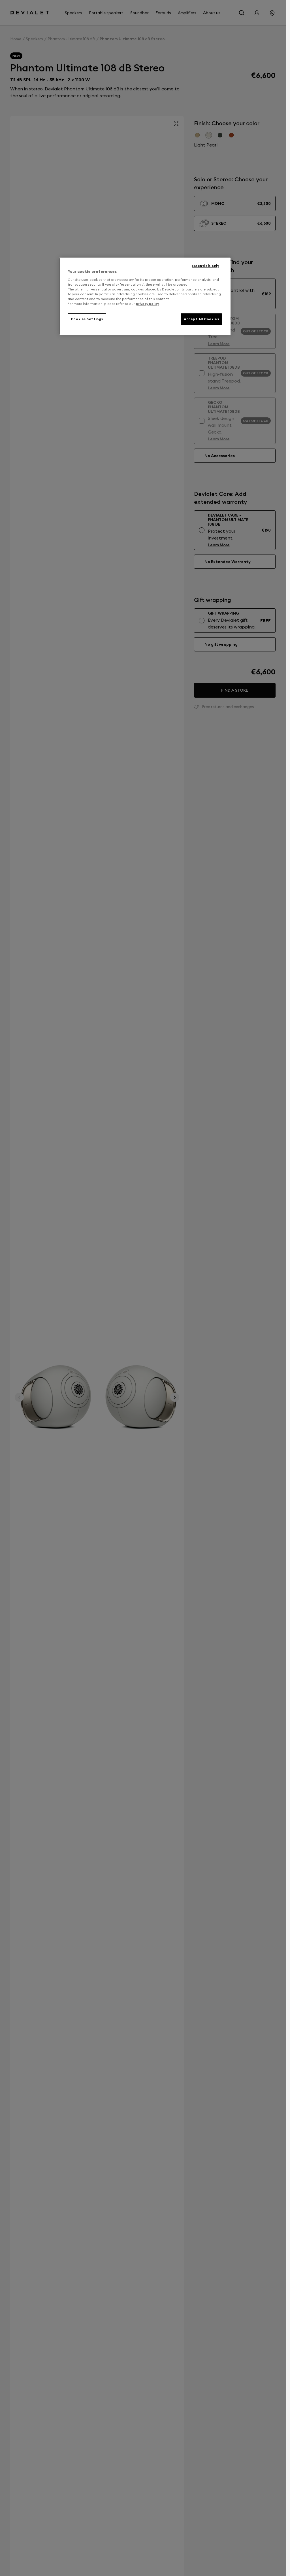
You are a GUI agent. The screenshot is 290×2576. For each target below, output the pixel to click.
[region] (145, 296)
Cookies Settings (87, 319)
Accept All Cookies (201, 319)
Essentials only (205, 266)
